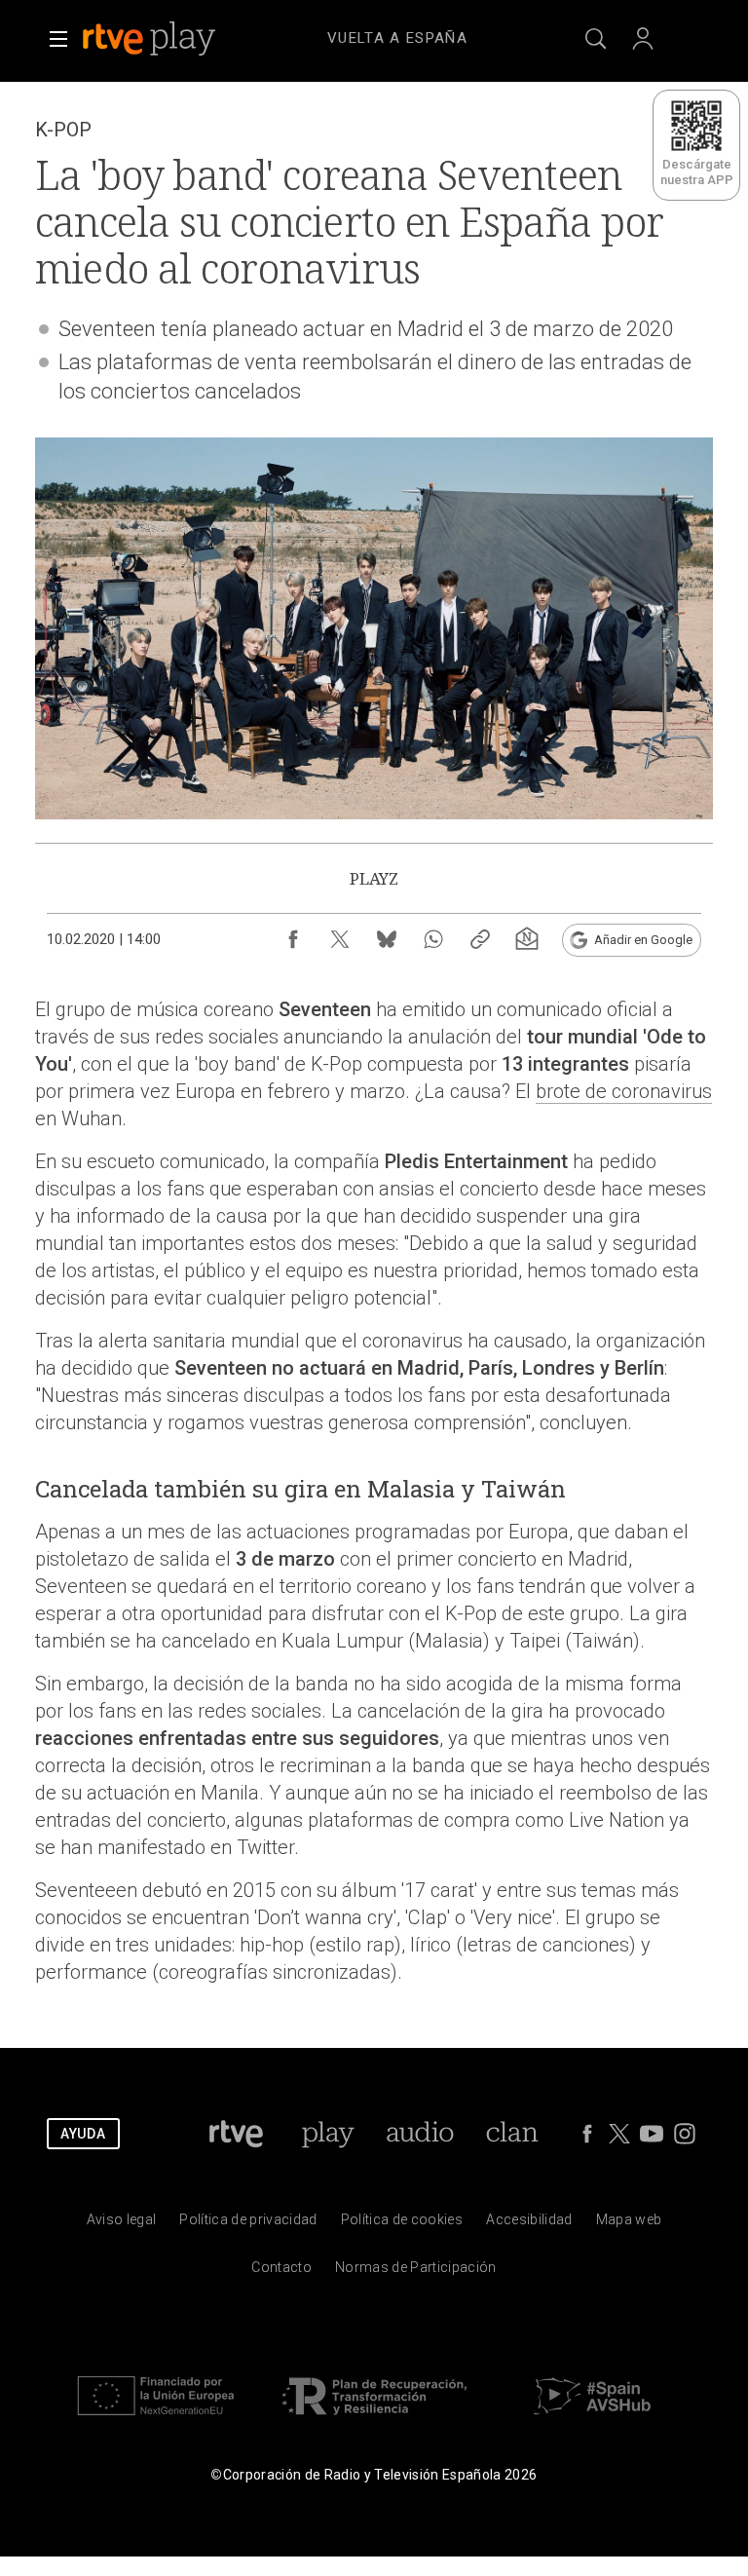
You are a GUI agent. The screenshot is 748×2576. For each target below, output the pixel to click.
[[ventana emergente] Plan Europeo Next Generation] (156, 2420)
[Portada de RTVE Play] (151, 39)
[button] (58, 39)
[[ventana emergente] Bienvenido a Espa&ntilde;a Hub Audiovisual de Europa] (592, 2420)
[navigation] (397, 35)
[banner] (175, 39)
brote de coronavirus (624, 1091)
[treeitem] (397, 39)
